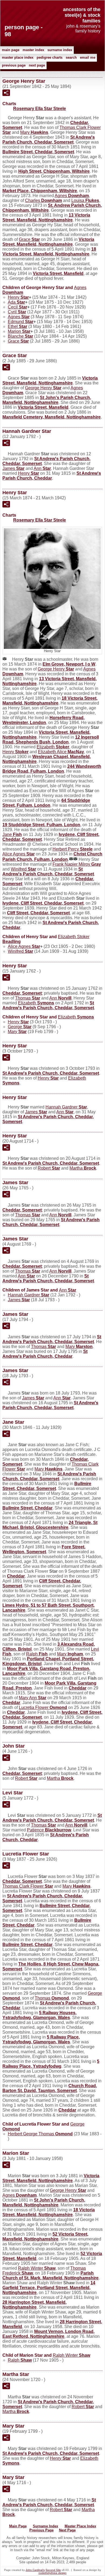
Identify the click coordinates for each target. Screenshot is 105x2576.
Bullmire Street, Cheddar (27, 1508)
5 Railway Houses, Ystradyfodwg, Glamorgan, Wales (39, 2015)
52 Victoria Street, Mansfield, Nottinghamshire (45, 2237)
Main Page (11, 50)
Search (71, 57)
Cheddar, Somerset (22, 993)
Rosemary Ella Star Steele (40, 109)
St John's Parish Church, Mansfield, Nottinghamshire (47, 400)
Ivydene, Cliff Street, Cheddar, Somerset (43, 903)
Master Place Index (18, 57)
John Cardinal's (35, 2570)
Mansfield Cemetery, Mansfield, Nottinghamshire (52, 417)
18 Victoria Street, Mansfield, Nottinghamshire (49, 252)
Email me (88, 57)
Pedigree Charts (50, 57)
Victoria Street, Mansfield (58, 273)
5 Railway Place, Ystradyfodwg (51, 2064)
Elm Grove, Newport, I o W (69, 664)
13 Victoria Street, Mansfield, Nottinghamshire (46, 218)
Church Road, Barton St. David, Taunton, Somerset (50, 2088)
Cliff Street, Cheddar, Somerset (38, 913)
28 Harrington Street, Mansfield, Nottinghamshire (34, 2305)
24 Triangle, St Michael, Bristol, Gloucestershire (50, 1525)
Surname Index (60, 50)
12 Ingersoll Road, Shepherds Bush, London (51, 740)
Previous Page (14, 65)
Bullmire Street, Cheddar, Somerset (38, 152)
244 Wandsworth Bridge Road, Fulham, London (52, 769)
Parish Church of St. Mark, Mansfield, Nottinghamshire (50, 2275)
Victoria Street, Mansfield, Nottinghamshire (48, 242)
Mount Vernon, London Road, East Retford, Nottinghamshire (48, 2334)
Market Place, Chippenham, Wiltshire (40, 191)
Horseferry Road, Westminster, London (43, 720)
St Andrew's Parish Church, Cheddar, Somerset (49, 140)
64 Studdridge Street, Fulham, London (46, 803)
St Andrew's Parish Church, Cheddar (52, 476)
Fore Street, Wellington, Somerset (44, 1549)
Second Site (53, 2570)
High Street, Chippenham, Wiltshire (54, 171)
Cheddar (16, 1576)
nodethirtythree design (52, 2573)
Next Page (37, 65)
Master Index (33, 50)
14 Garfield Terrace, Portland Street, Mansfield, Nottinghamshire (49, 2288)
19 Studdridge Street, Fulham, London (41, 825)
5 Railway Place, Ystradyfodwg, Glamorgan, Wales (41, 2039)
